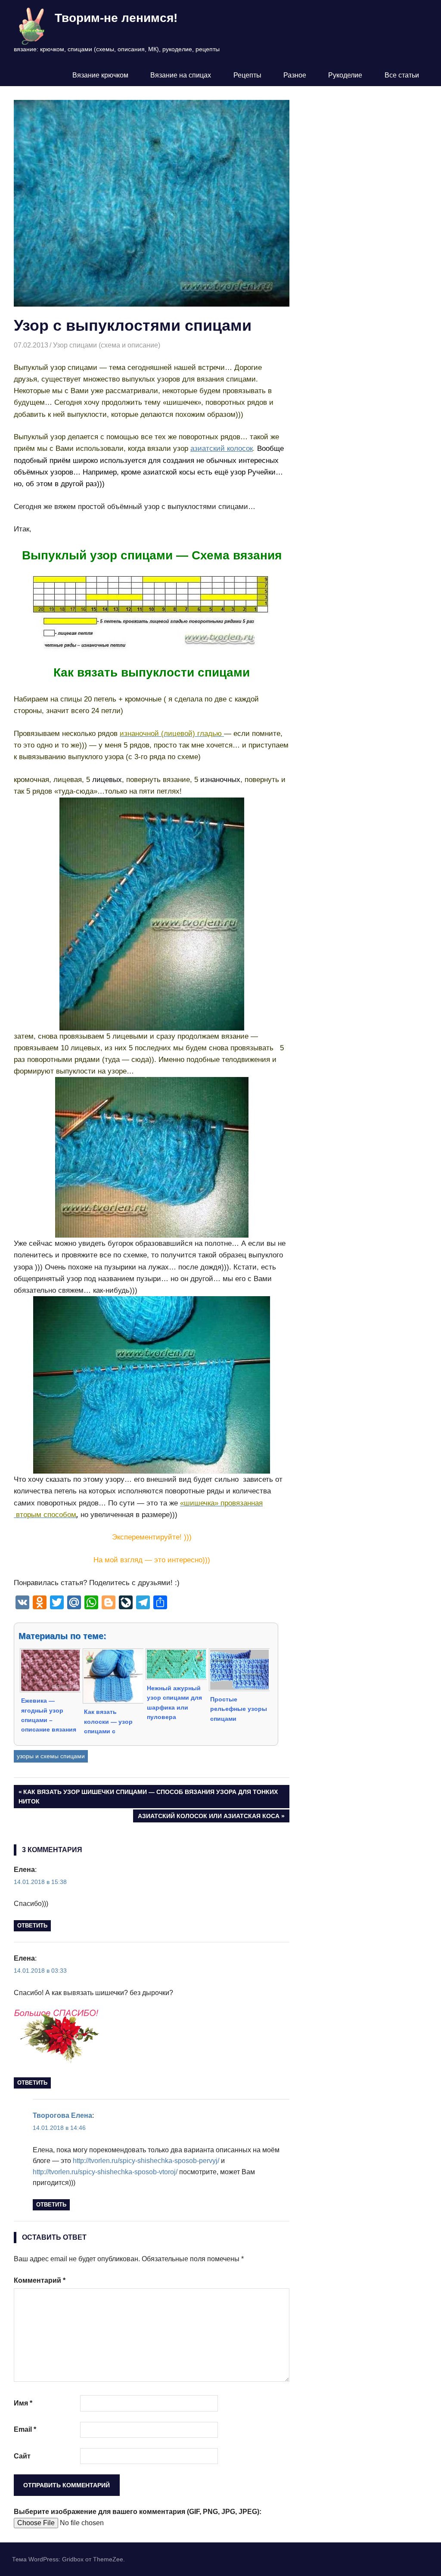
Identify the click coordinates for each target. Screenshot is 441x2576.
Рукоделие (345, 75)
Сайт (22, 2456)
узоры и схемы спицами (51, 1756)
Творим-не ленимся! (116, 18)
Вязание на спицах (181, 75)
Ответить (32, 1926)
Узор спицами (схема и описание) (107, 345)
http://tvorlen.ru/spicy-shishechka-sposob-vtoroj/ (105, 2172)
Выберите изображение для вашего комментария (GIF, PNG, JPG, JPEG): (138, 2512)
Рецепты (247, 75)
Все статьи (402, 75)
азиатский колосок (222, 448)
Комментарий (40, 2280)
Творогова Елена (62, 2115)
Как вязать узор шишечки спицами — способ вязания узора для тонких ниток (148, 1796)
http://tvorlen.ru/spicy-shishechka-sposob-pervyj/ (146, 2161)
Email (25, 2429)
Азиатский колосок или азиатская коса (208, 1817)
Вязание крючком (100, 75)
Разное (295, 75)
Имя (23, 2403)
